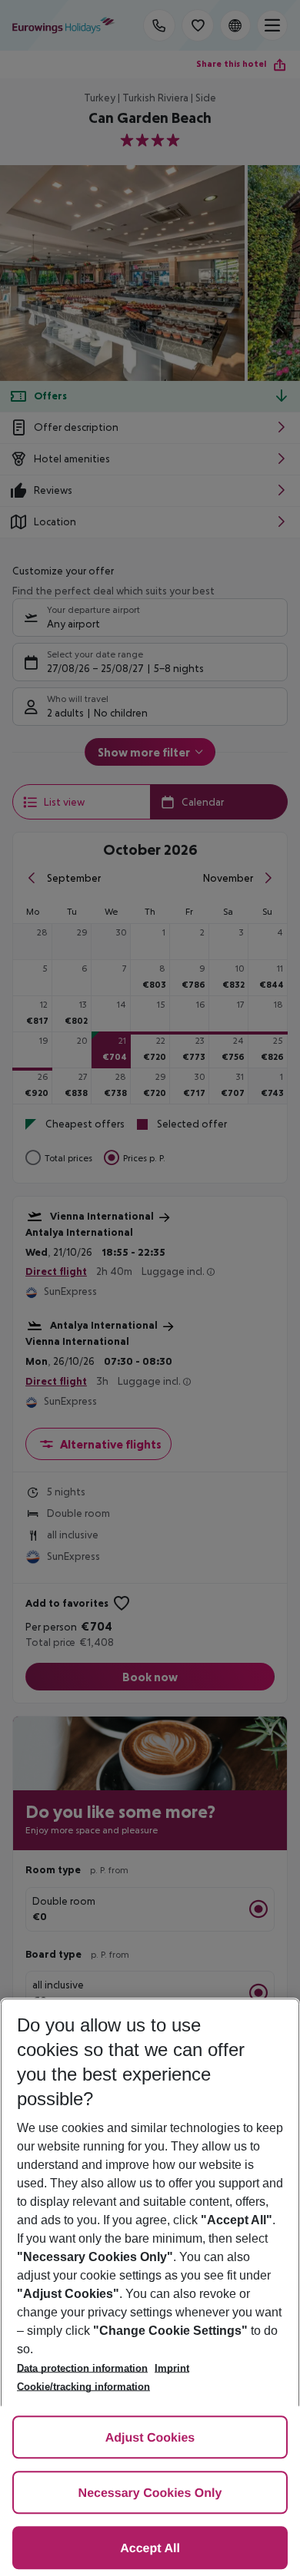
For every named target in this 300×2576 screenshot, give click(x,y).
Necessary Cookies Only (150, 2493)
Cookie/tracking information (83, 2387)
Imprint (172, 2368)
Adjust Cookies (150, 2438)
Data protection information (82, 2368)
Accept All (150, 2549)
